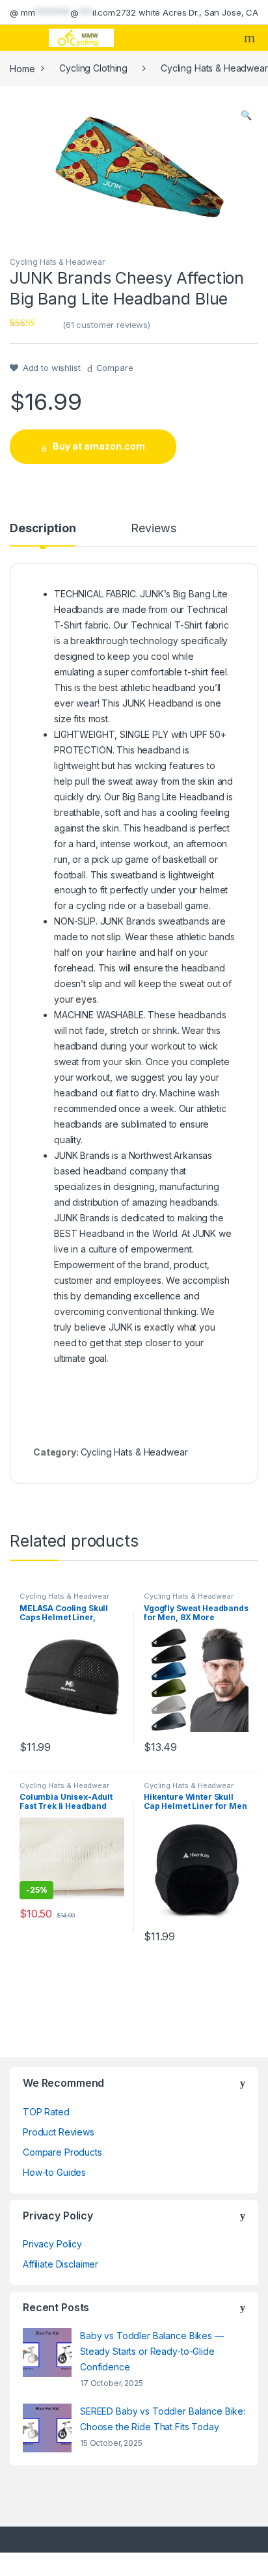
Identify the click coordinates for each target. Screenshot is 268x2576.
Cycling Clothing (93, 68)
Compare (115, 368)
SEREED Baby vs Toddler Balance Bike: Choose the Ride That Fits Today (163, 2419)
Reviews (153, 529)
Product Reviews (59, 2132)
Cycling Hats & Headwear (57, 262)
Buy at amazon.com (99, 446)
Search (251, 38)
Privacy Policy (52, 2244)
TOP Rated (46, 2112)
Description (43, 529)
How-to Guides (54, 2172)
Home (22, 68)
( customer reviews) (106, 325)
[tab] (43, 534)
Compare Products (62, 2152)
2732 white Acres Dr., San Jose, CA (187, 12)
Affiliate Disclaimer (60, 2264)
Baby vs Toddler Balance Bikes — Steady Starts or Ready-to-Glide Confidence (152, 2351)
